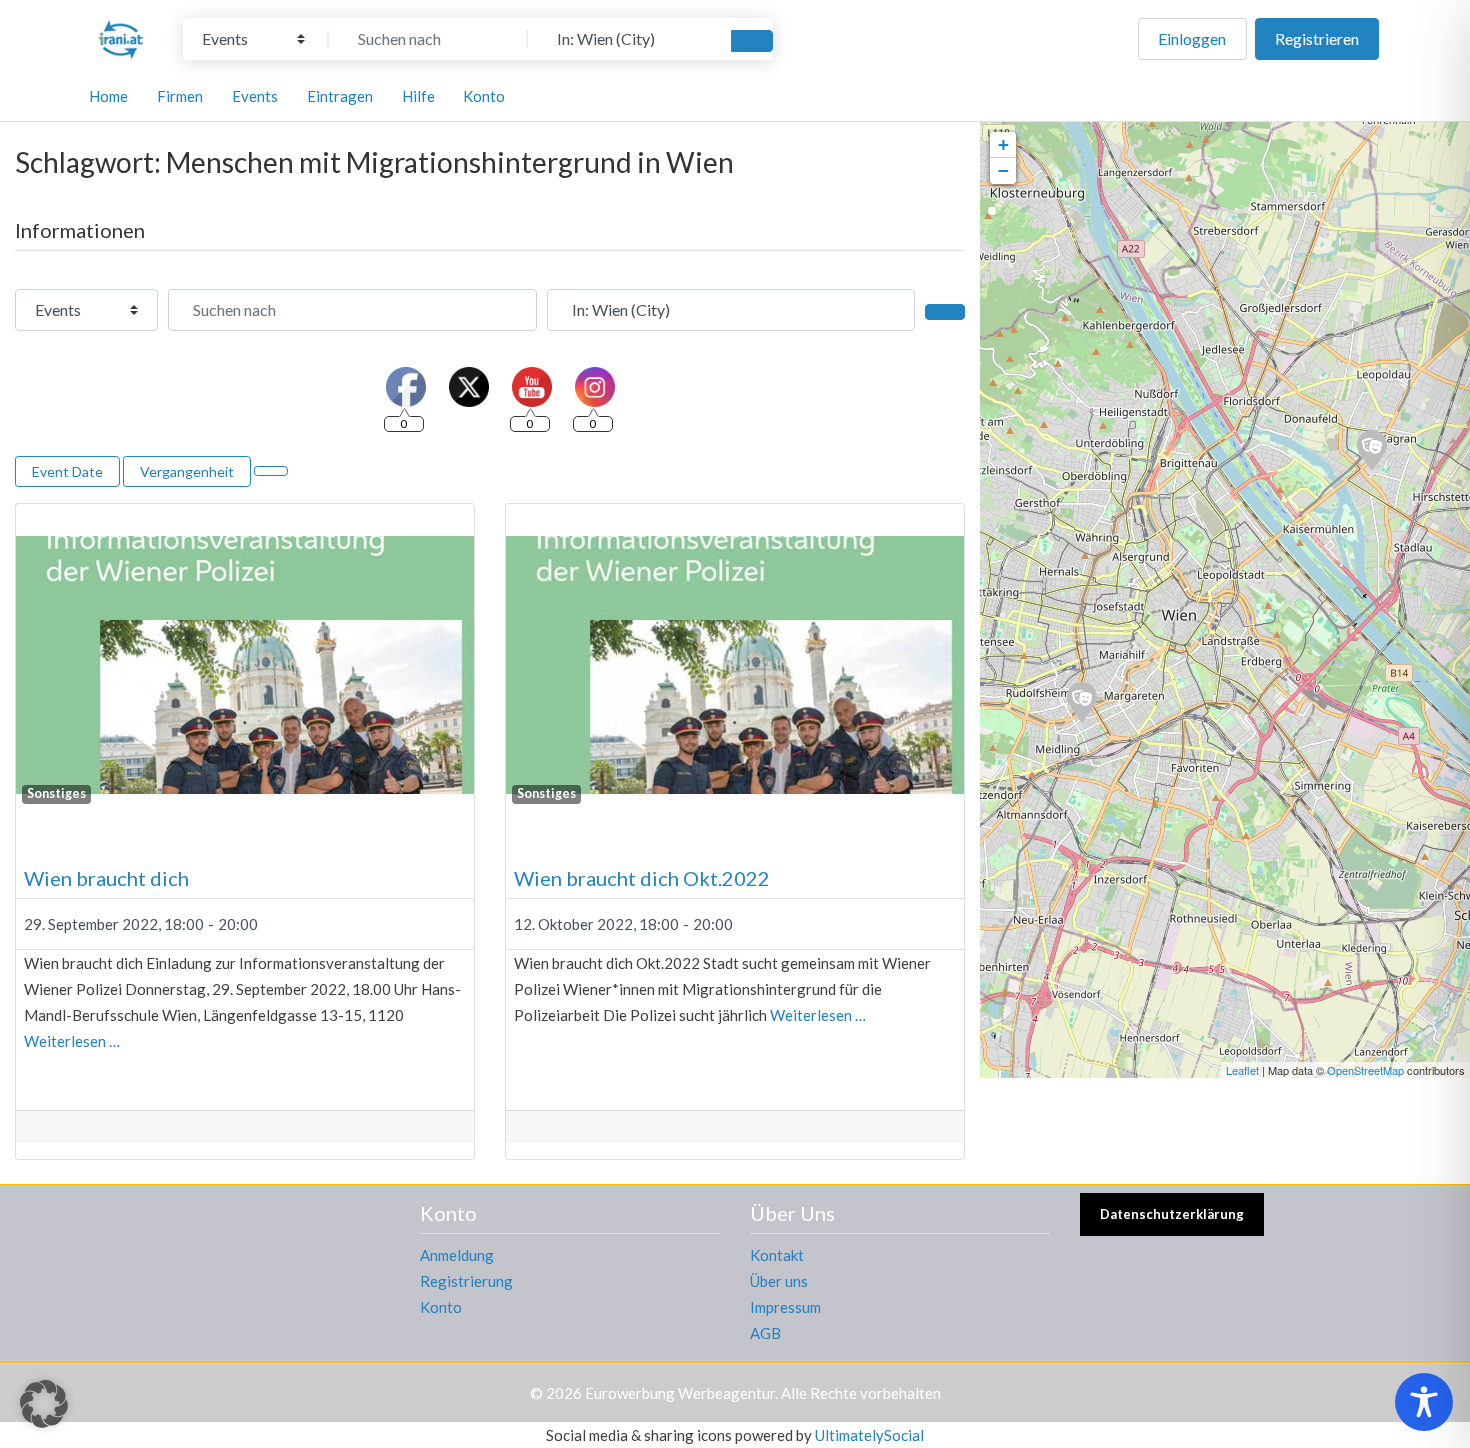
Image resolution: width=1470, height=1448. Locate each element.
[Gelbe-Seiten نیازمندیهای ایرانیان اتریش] (121, 36)
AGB (765, 1333)
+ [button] (1003, 144)
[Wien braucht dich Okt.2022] (1371, 449)
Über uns (779, 1281)
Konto (441, 1307)
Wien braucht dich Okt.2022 (642, 878)
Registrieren (1317, 38)
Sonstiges (56, 793)
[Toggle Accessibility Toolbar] (1424, 1402)
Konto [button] (484, 96)
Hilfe (418, 96)
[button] (44, 1404)
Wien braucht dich (106, 878)
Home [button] (108, 96)
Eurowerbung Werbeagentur (680, 1393)
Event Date (67, 471)
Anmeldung (457, 1255)
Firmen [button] (180, 96)
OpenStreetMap (1365, 1070)
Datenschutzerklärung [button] (1172, 1214)
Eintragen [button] (340, 96)
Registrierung (466, 1281)
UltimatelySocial (869, 1435)
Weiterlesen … (72, 1041)
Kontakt (777, 1255)
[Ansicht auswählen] (271, 471)
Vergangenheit (187, 471)
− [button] (1003, 170)
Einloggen (1192, 38)
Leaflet (1242, 1070)
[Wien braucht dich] (1081, 701)
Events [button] (255, 96)
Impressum (785, 1307)
